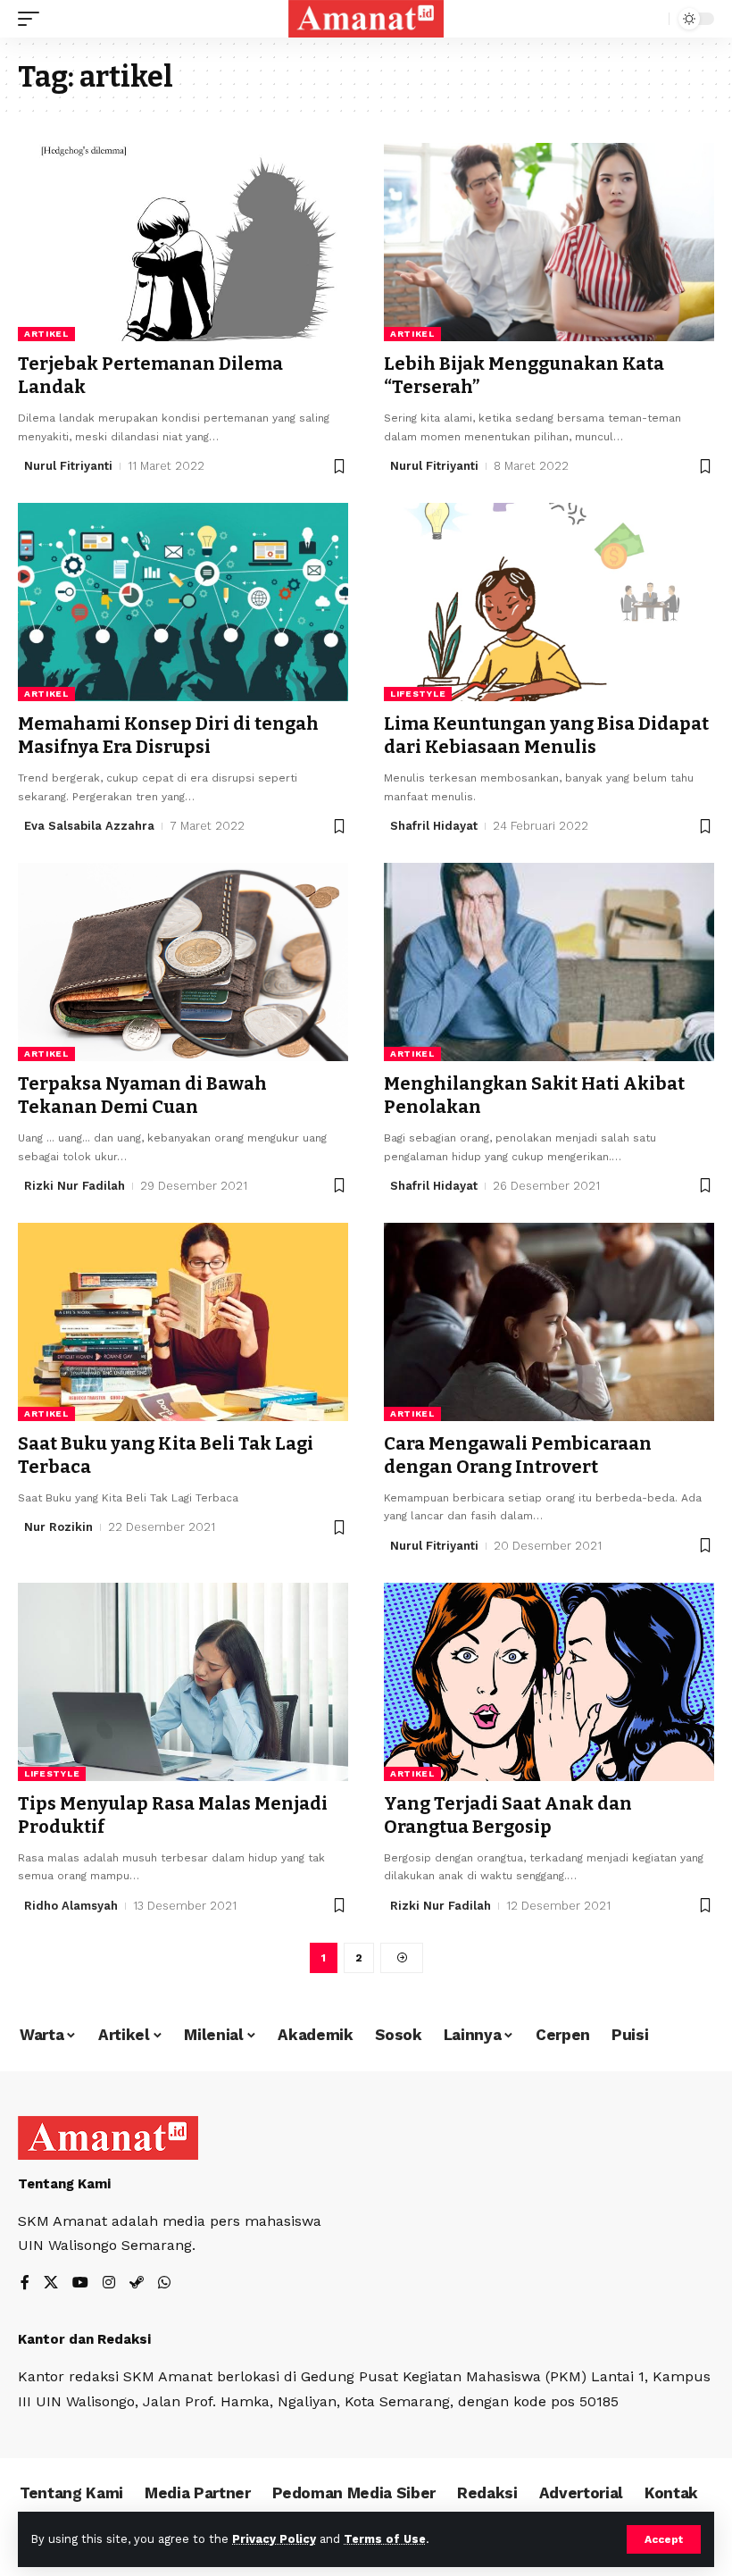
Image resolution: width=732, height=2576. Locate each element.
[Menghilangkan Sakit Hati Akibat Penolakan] (549, 962)
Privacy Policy (274, 2539)
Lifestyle (418, 694)
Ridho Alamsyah (71, 1906)
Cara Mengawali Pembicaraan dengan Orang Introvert (518, 1455)
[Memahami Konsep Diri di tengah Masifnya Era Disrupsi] (183, 602)
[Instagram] (109, 2283)
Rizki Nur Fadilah (75, 1186)
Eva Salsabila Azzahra (89, 826)
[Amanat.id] (366, 19)
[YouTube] (80, 2283)
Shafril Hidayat (434, 826)
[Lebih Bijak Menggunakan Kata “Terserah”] (549, 242)
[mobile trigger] (33, 19)
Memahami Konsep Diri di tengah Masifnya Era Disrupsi (168, 735)
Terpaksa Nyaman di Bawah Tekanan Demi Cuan (142, 1095)
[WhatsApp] (164, 2283)
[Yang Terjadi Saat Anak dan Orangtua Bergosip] (549, 1682)
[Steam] (137, 2283)
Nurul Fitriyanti (68, 466)
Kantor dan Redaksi (84, 2339)
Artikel (46, 334)
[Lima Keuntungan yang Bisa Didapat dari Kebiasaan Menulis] (549, 602)
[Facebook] (25, 2283)
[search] (651, 19)
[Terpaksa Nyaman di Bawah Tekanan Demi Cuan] (183, 962)
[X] (51, 2283)
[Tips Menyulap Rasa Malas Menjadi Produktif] (183, 1682)
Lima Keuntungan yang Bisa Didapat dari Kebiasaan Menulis (546, 735)
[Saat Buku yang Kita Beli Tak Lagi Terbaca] (183, 1322)
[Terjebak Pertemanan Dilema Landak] (183, 242)
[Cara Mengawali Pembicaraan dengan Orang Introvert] (549, 1322)
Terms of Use (385, 2539)
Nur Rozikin (58, 1527)
